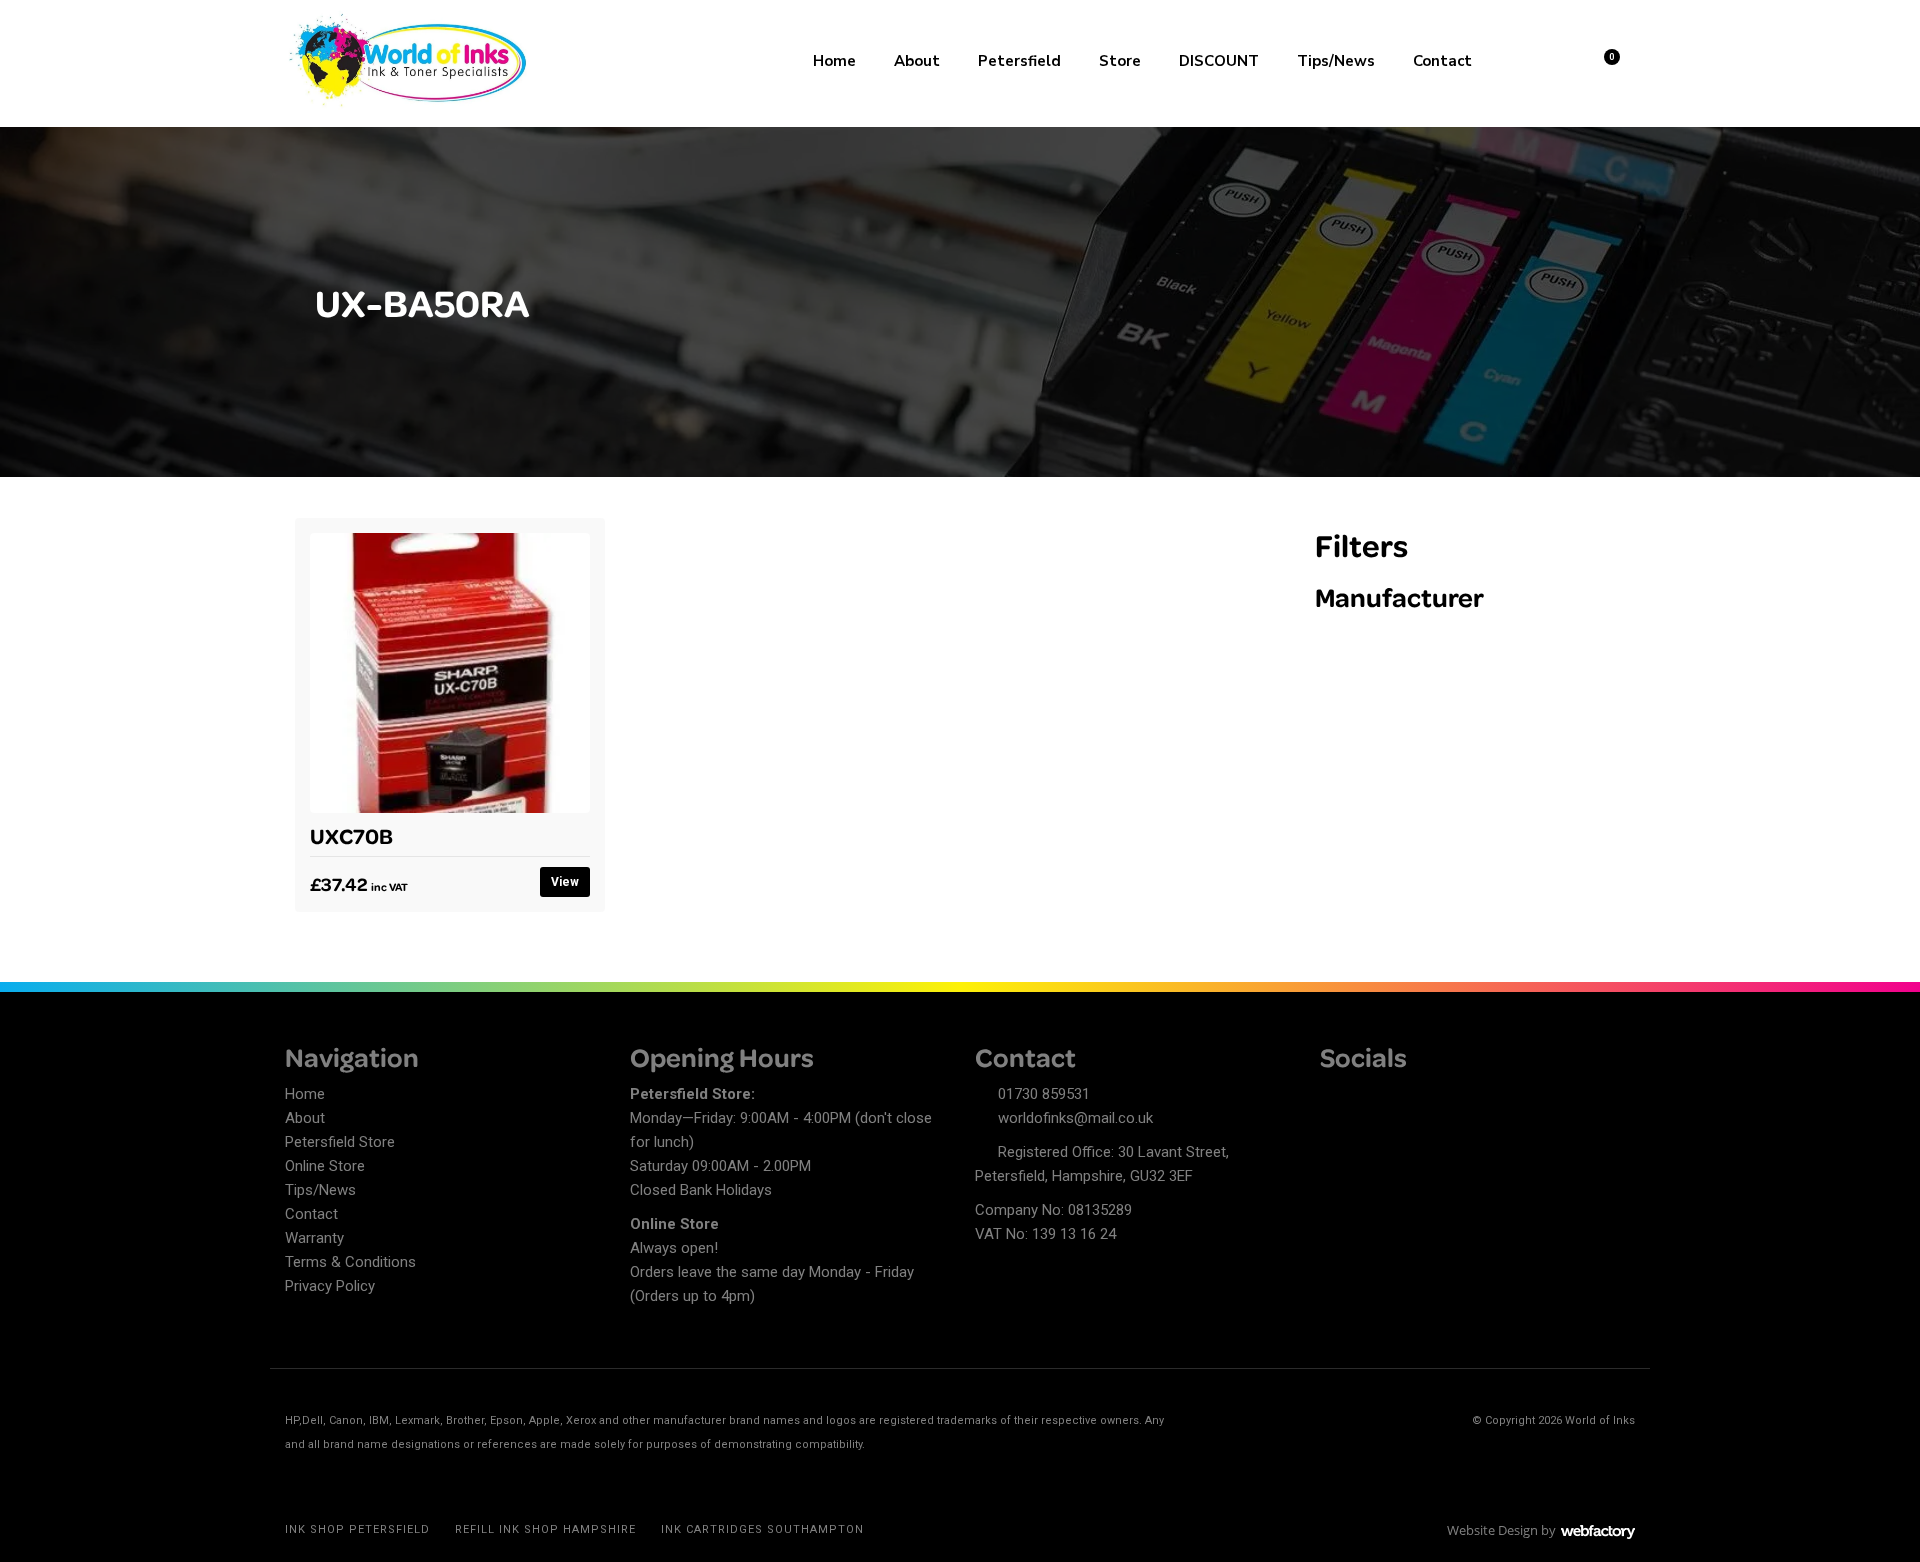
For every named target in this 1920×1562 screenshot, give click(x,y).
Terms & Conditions (350, 1262)
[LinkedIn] (1370, 1097)
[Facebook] (1335, 1097)
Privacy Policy (330, 1286)
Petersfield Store (340, 1142)
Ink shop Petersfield (357, 1529)
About (917, 61)
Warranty (314, 1238)
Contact (1442, 61)
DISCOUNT (1219, 61)
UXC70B (351, 835)
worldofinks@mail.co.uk (1075, 1118)
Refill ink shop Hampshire (545, 1529)
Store (1120, 61)
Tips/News (1336, 61)
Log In (1551, 58)
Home (834, 61)
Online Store (325, 1166)
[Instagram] (1405, 1097)
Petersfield (1019, 61)
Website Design (1492, 1530)
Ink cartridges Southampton (762, 1529)
